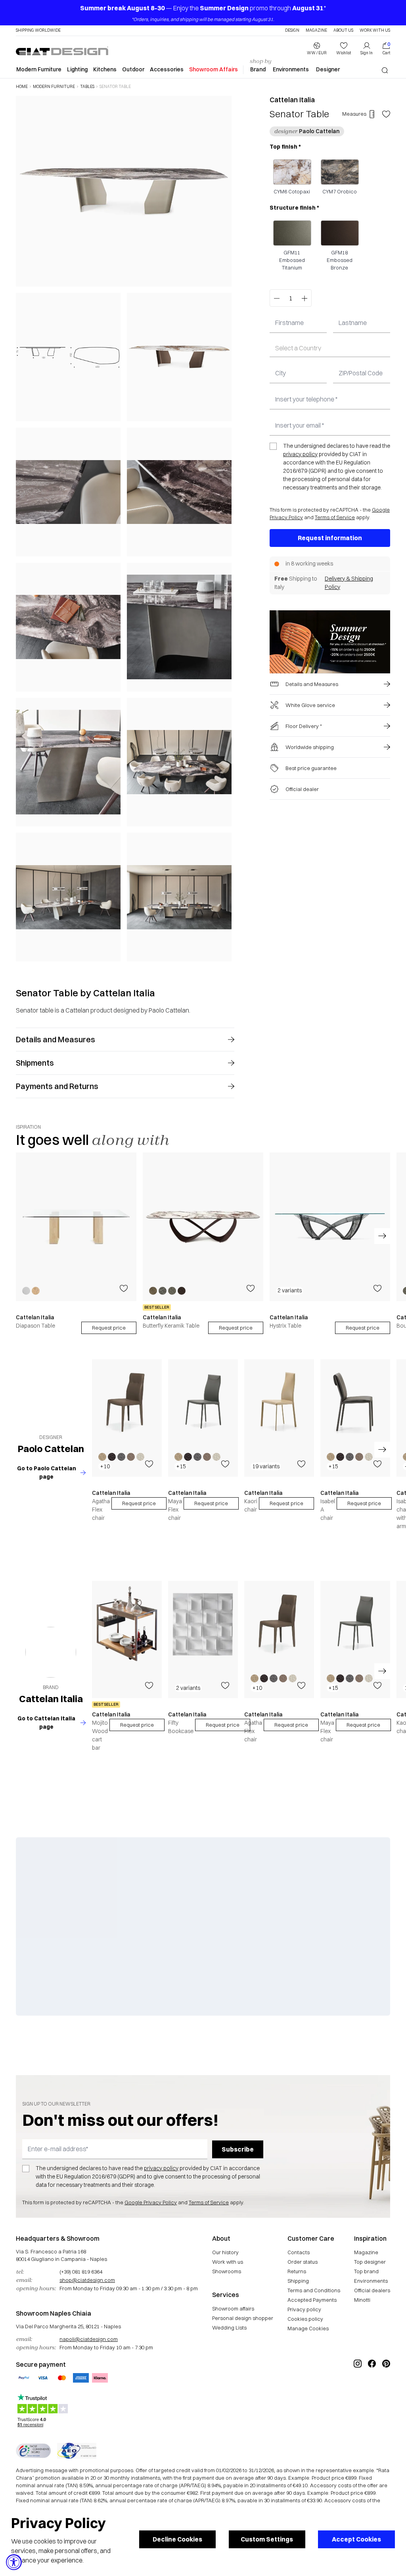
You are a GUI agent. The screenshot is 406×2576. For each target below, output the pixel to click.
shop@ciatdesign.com (87, 2280)
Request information (330, 538)
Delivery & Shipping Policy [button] (349, 583)
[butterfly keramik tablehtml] (203, 1227)
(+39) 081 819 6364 (81, 2272)
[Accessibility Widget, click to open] (14, 2562)
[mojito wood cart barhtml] (127, 1640)
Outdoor (133, 69)
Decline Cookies (177, 2539)
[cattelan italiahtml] (51, 1652)
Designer (328, 69)
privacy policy (300, 454)
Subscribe (238, 2149)
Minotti (362, 2300)
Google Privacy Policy (151, 2202)
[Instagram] (358, 2390)
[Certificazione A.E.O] (77, 2451)
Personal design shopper (243, 2318)
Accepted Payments (312, 2300)
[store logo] (62, 51)
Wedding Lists (229, 2328)
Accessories (167, 69)
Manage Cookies (308, 2328)
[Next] (224, 528)
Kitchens (105, 69)
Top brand (366, 2271)
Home (22, 87)
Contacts (299, 2252)
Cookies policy (305, 2319)
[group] (76, 1243)
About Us (343, 31)
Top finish (285, 147)
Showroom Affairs (214, 69)
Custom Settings (267, 2539)
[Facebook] (372, 2390)
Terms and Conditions (314, 2290)
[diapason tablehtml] (76, 1227)
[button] (317, 49)
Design (292, 31)
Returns (297, 2271)
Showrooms (227, 2271)
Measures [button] (354, 114)
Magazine (316, 31)
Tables (87, 87)
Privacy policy (304, 2309)
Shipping (298, 2281)
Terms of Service (335, 517)
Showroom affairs (233, 2308)
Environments (291, 69)
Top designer (370, 2262)
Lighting (77, 69)
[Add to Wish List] (386, 114)
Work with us (228, 2262)
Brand (258, 69)
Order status (303, 2262)
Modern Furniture (39, 69)
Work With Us (375, 31)
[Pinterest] (386, 2390)
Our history (225, 2252)
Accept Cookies (356, 2539)
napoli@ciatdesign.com (89, 2339)
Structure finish (294, 208)
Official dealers (372, 2290)
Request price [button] (139, 1503)
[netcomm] (33, 2451)
